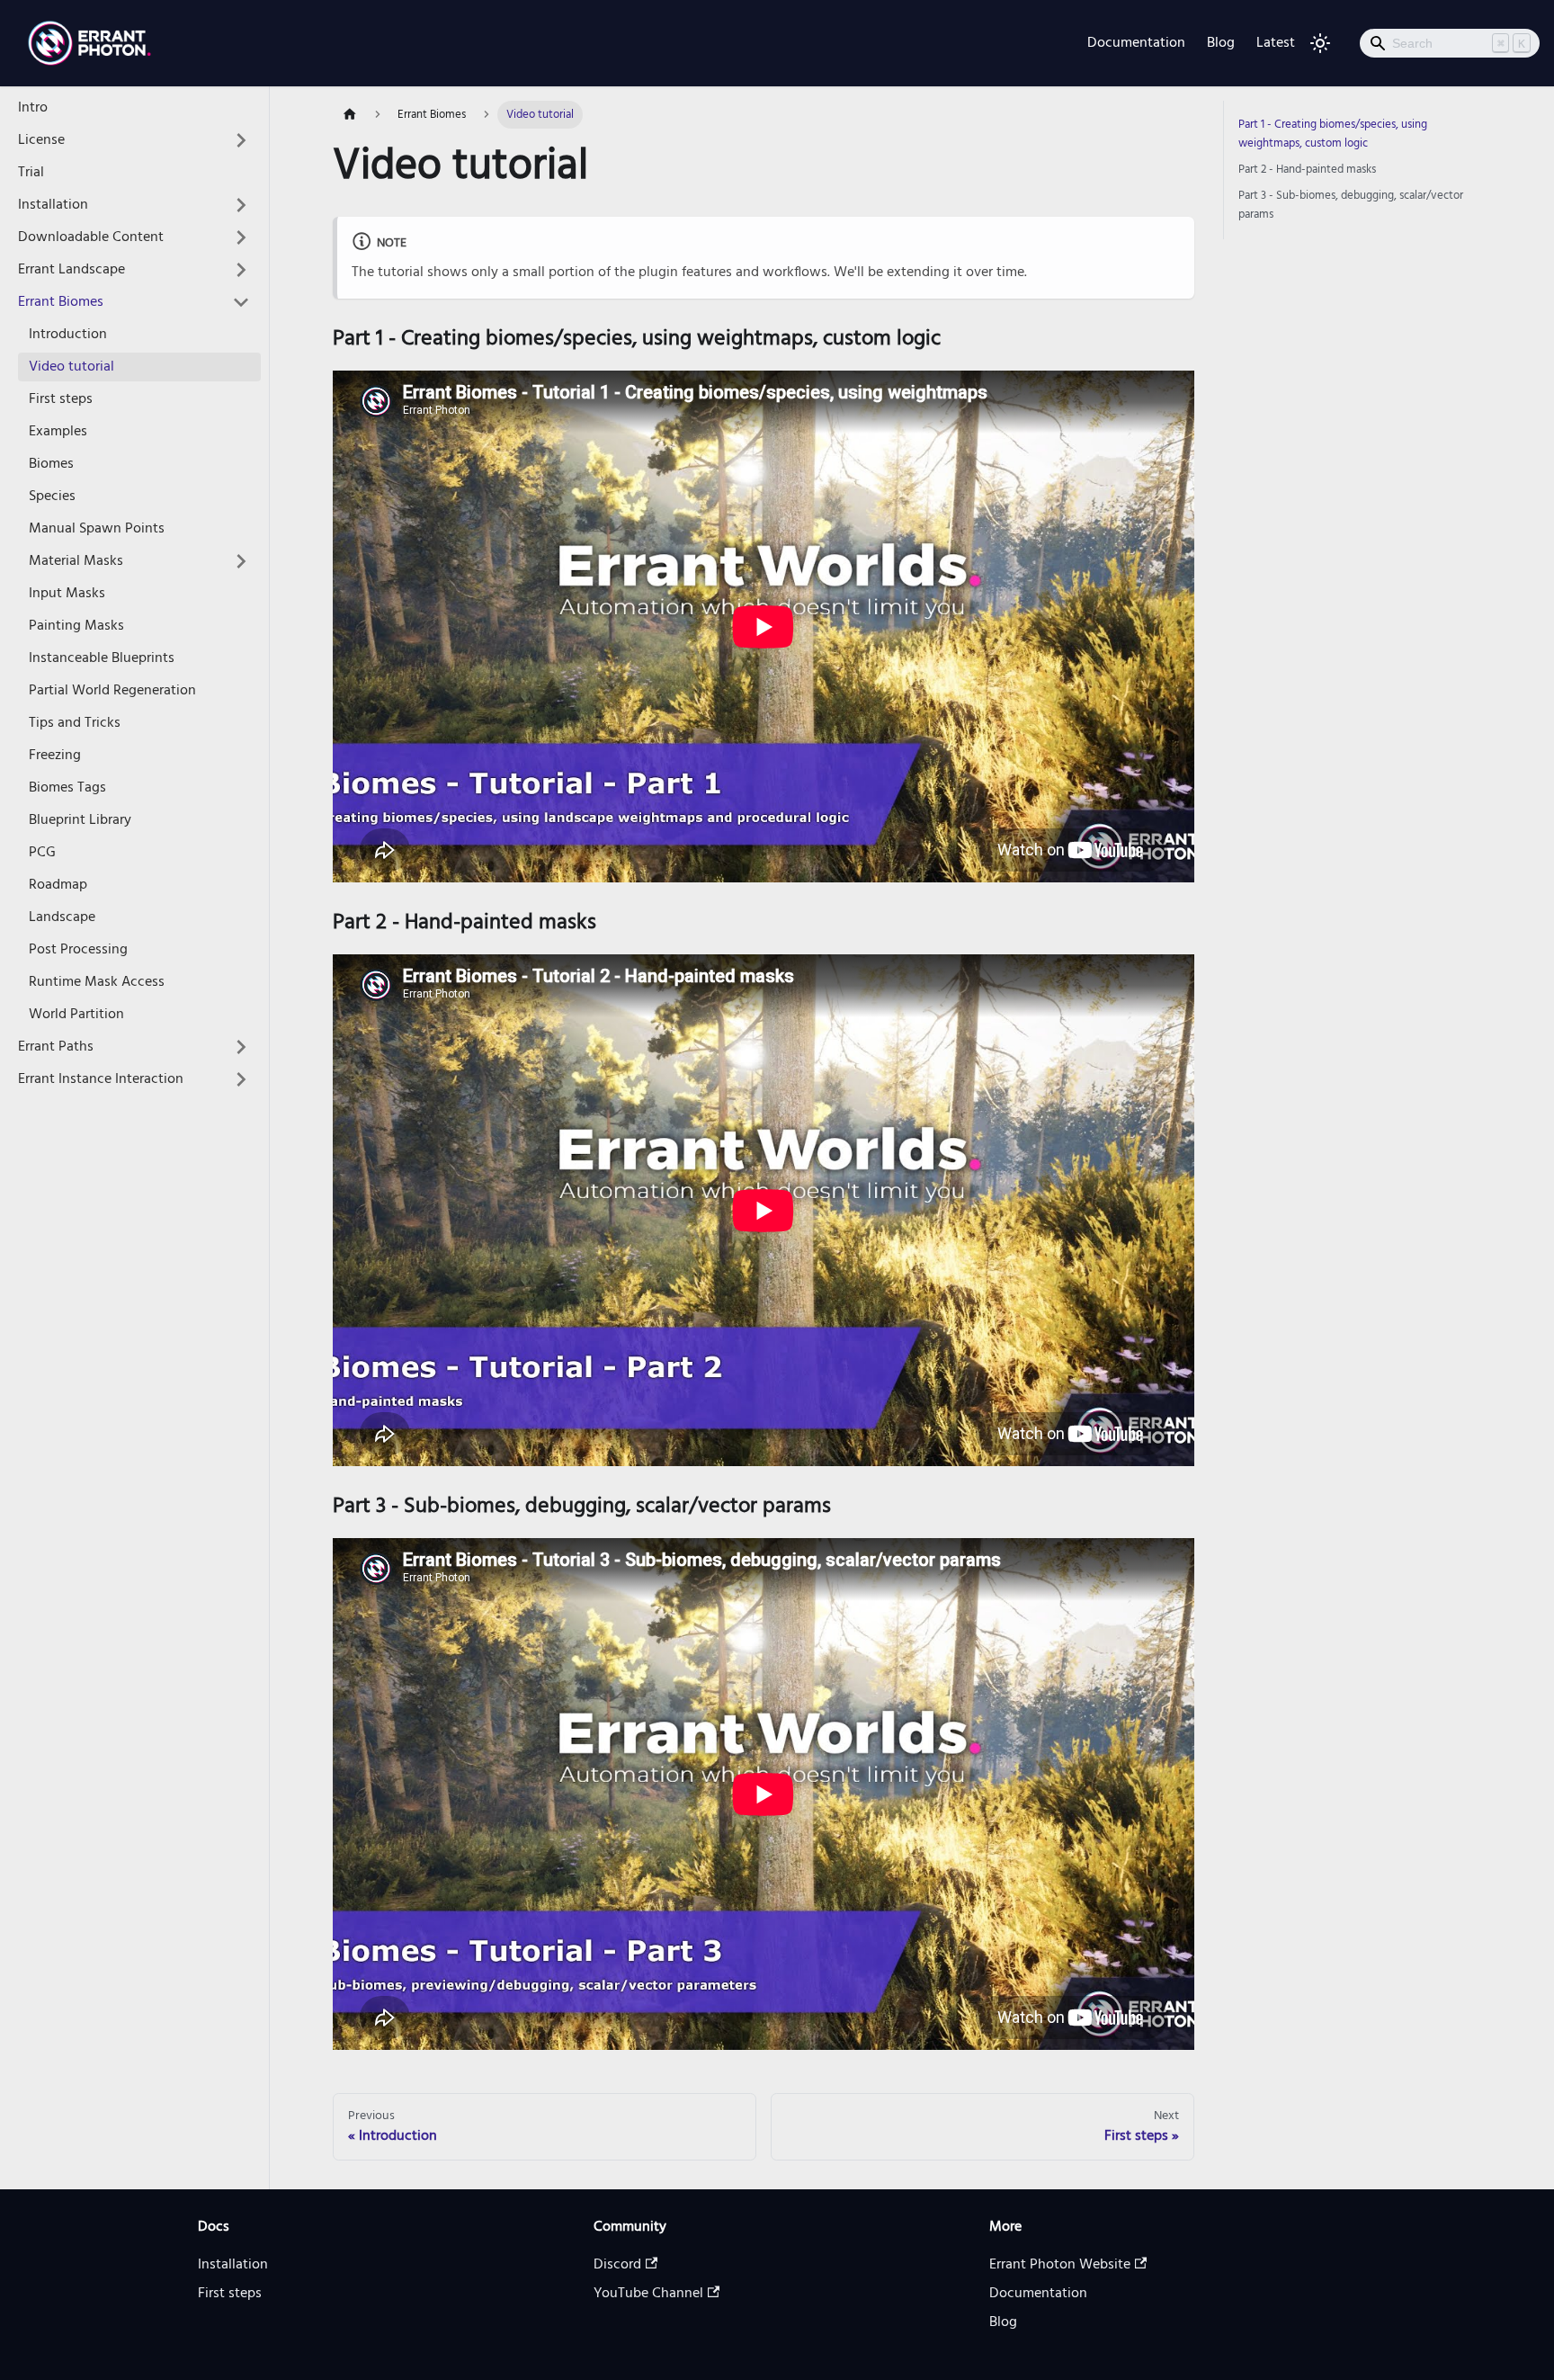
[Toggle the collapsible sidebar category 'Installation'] (241, 205)
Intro (33, 108)
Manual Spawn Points (97, 529)
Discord (617, 2265)
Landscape (62, 917)
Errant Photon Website (1060, 2265)
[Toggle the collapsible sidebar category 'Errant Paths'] (241, 1047)
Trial (31, 173)
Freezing (55, 756)
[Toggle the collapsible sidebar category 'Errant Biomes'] (241, 302)
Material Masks (76, 561)
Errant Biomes (61, 302)
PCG (42, 853)
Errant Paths (56, 1047)
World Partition (76, 1015)
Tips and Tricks (75, 723)
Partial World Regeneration (112, 691)
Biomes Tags (67, 788)
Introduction (68, 335)
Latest (1276, 43)
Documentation (1136, 43)
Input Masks (67, 594)
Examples (58, 432)
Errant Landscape (71, 270)
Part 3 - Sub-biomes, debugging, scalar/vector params (1351, 205)
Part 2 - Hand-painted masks (1307, 170)
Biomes (51, 464)
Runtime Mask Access (97, 982)
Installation (53, 205)
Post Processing (78, 950)
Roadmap (58, 885)
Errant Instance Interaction (101, 1079)
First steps (61, 399)
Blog (1221, 43)
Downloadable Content (91, 237)
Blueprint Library (80, 820)
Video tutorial (71, 367)
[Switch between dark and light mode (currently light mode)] (1320, 43)
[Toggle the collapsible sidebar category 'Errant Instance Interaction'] (241, 1079)
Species (52, 497)
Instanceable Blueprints (102, 658)
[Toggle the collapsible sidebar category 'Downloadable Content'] (241, 237)
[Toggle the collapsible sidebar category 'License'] (241, 140)
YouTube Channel (648, 2294)
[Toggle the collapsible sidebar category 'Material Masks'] (241, 561)
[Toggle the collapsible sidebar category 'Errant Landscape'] (241, 270)
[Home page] (350, 115)
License (41, 140)
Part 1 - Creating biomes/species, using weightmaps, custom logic (1333, 134)
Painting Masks (76, 626)
